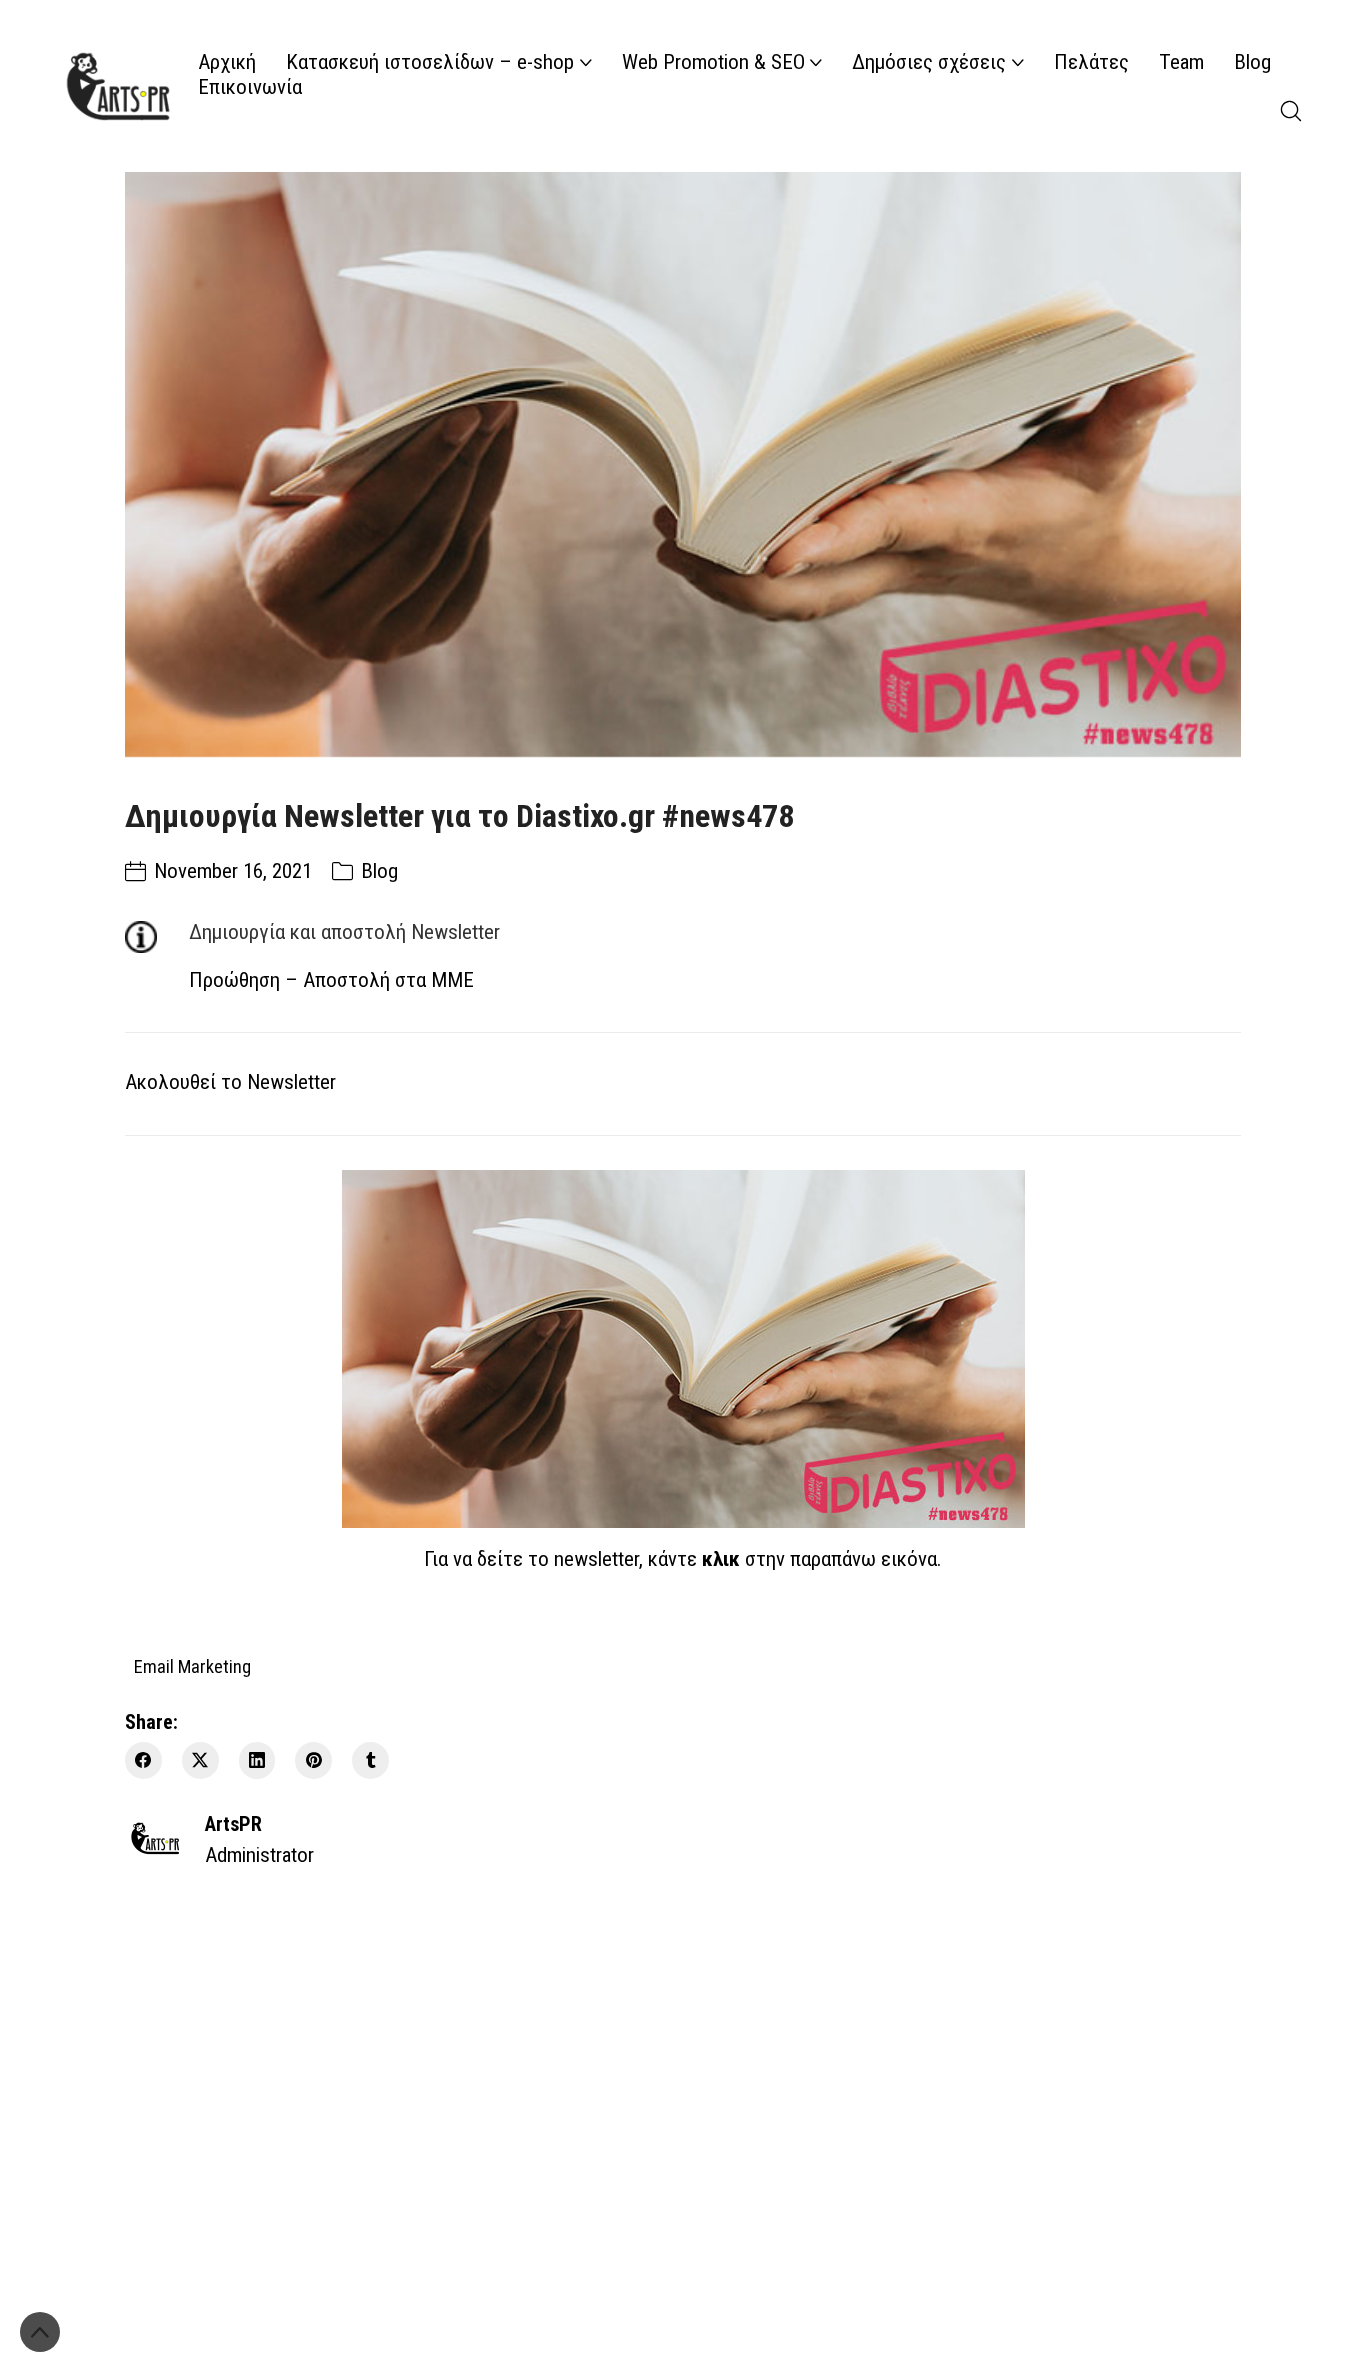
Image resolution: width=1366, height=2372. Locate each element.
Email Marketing (192, 1665)
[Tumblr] (370, 1760)
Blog (379, 871)
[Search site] (1291, 111)
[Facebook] (143, 1760)
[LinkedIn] (257, 1760)
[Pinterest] (313, 1760)
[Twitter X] (200, 1760)
